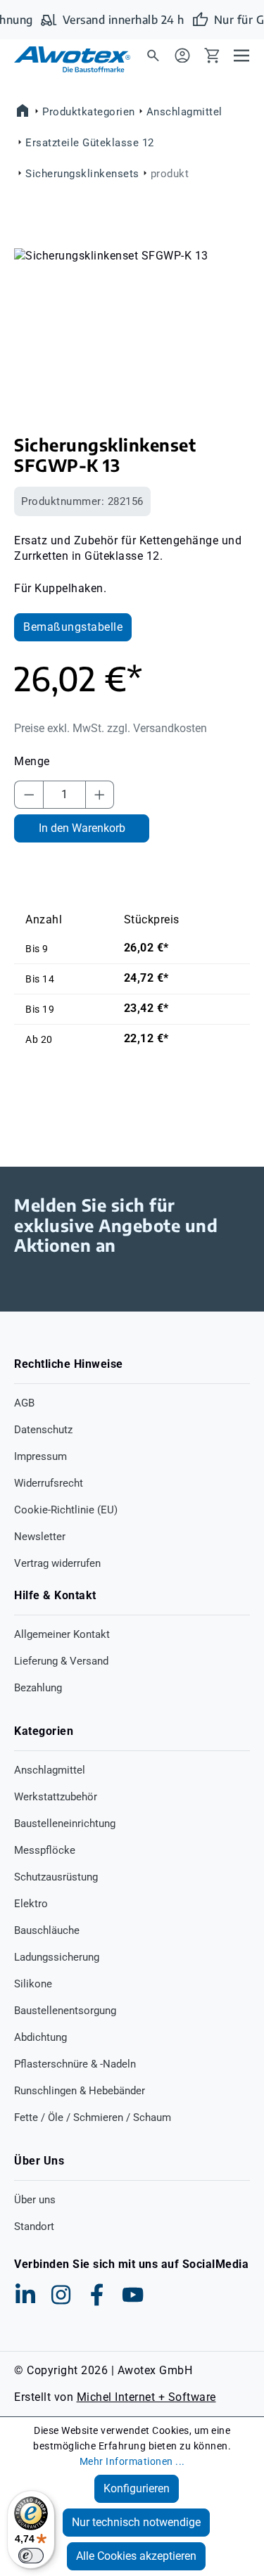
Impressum (40, 1456)
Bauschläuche (47, 1930)
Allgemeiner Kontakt (62, 1634)
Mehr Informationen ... (132, 2461)
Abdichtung (40, 2037)
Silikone (33, 1984)
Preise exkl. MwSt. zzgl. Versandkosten (111, 728)
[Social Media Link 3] (97, 2295)
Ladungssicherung (57, 1957)
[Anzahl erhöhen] (100, 795)
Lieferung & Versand (61, 1661)
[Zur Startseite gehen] (63, 59)
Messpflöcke (45, 1850)
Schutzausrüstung (56, 1877)
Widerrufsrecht (49, 1483)
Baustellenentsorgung (65, 2011)
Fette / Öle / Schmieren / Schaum (93, 2117)
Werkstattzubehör (56, 1797)
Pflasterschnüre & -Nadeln (75, 2064)
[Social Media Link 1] (25, 2295)
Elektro (31, 1904)
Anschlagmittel (50, 1770)
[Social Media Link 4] (133, 2295)
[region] (132, 327)
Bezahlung (38, 1688)
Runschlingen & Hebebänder (80, 2091)
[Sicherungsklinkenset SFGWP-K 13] (132, 327)
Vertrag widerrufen (57, 1563)
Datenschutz (43, 1430)
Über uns (35, 2200)
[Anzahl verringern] (29, 795)
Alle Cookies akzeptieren (136, 2556)
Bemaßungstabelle (73, 627)
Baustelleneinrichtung (65, 1824)
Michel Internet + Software (146, 2397)
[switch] (31, 2556)
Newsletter (40, 1537)
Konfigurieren (137, 2488)
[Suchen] (153, 55)
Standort (34, 2226)
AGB (24, 1403)
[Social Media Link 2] (61, 2295)
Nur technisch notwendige (136, 2522)
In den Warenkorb (82, 828)
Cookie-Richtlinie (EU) (66, 1510)
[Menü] (241, 55)
